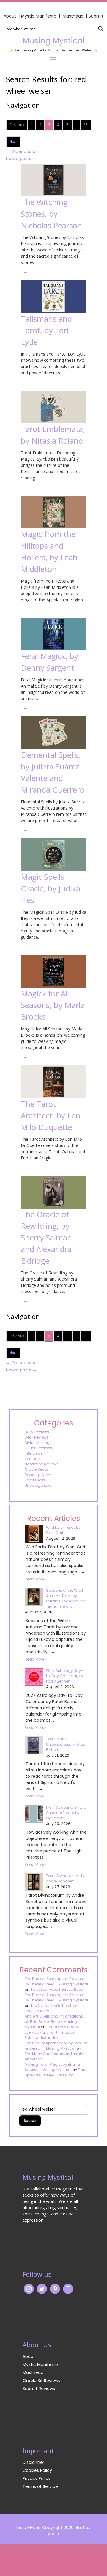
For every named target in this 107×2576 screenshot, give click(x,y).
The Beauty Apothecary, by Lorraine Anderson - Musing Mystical (56, 2046)
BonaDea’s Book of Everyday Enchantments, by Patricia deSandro (53, 2032)
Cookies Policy (37, 2470)
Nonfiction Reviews (42, 1464)
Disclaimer (33, 2462)
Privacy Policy (37, 2478)
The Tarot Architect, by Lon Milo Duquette (51, 1115)
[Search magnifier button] (101, 29)
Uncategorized (38, 1485)
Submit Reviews (39, 2389)
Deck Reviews (37, 1437)
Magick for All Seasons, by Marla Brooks (53, 1005)
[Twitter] (42, 2289)
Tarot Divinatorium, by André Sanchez (66, 1878)
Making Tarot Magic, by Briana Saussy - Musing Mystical (52, 2067)
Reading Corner (39, 1475)
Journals (33, 1459)
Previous (17, 125)
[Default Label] (68, 2289)
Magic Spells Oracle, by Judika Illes (51, 888)
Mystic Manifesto (39, 16)
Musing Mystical (53, 41)
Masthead (74, 16)
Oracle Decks (36, 1469)
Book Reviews (37, 1432)
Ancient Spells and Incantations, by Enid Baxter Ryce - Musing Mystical (54, 2022)
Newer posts (21, 159)
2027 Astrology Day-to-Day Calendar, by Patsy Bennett (65, 1676)
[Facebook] (55, 2289)
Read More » (36, 1579)
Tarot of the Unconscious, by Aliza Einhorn (66, 1744)
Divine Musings (38, 1443)
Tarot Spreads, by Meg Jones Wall (56, 2072)
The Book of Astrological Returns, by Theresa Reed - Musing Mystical (56, 1981)
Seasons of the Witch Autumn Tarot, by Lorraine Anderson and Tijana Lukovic (67, 1598)
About (10, 16)
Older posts (21, 151)
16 (86, 125)
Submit (96, 16)
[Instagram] (29, 2289)
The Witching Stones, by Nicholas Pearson (51, 214)
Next (13, 141)
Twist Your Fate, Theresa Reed (57, 1989)
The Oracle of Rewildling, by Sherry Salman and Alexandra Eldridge (46, 1237)
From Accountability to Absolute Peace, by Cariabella (67, 1813)
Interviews (34, 1453)
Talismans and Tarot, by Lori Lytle (46, 330)
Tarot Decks (35, 1480)
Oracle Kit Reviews (41, 2381)
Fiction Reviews (38, 1448)
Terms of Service (40, 2486)
